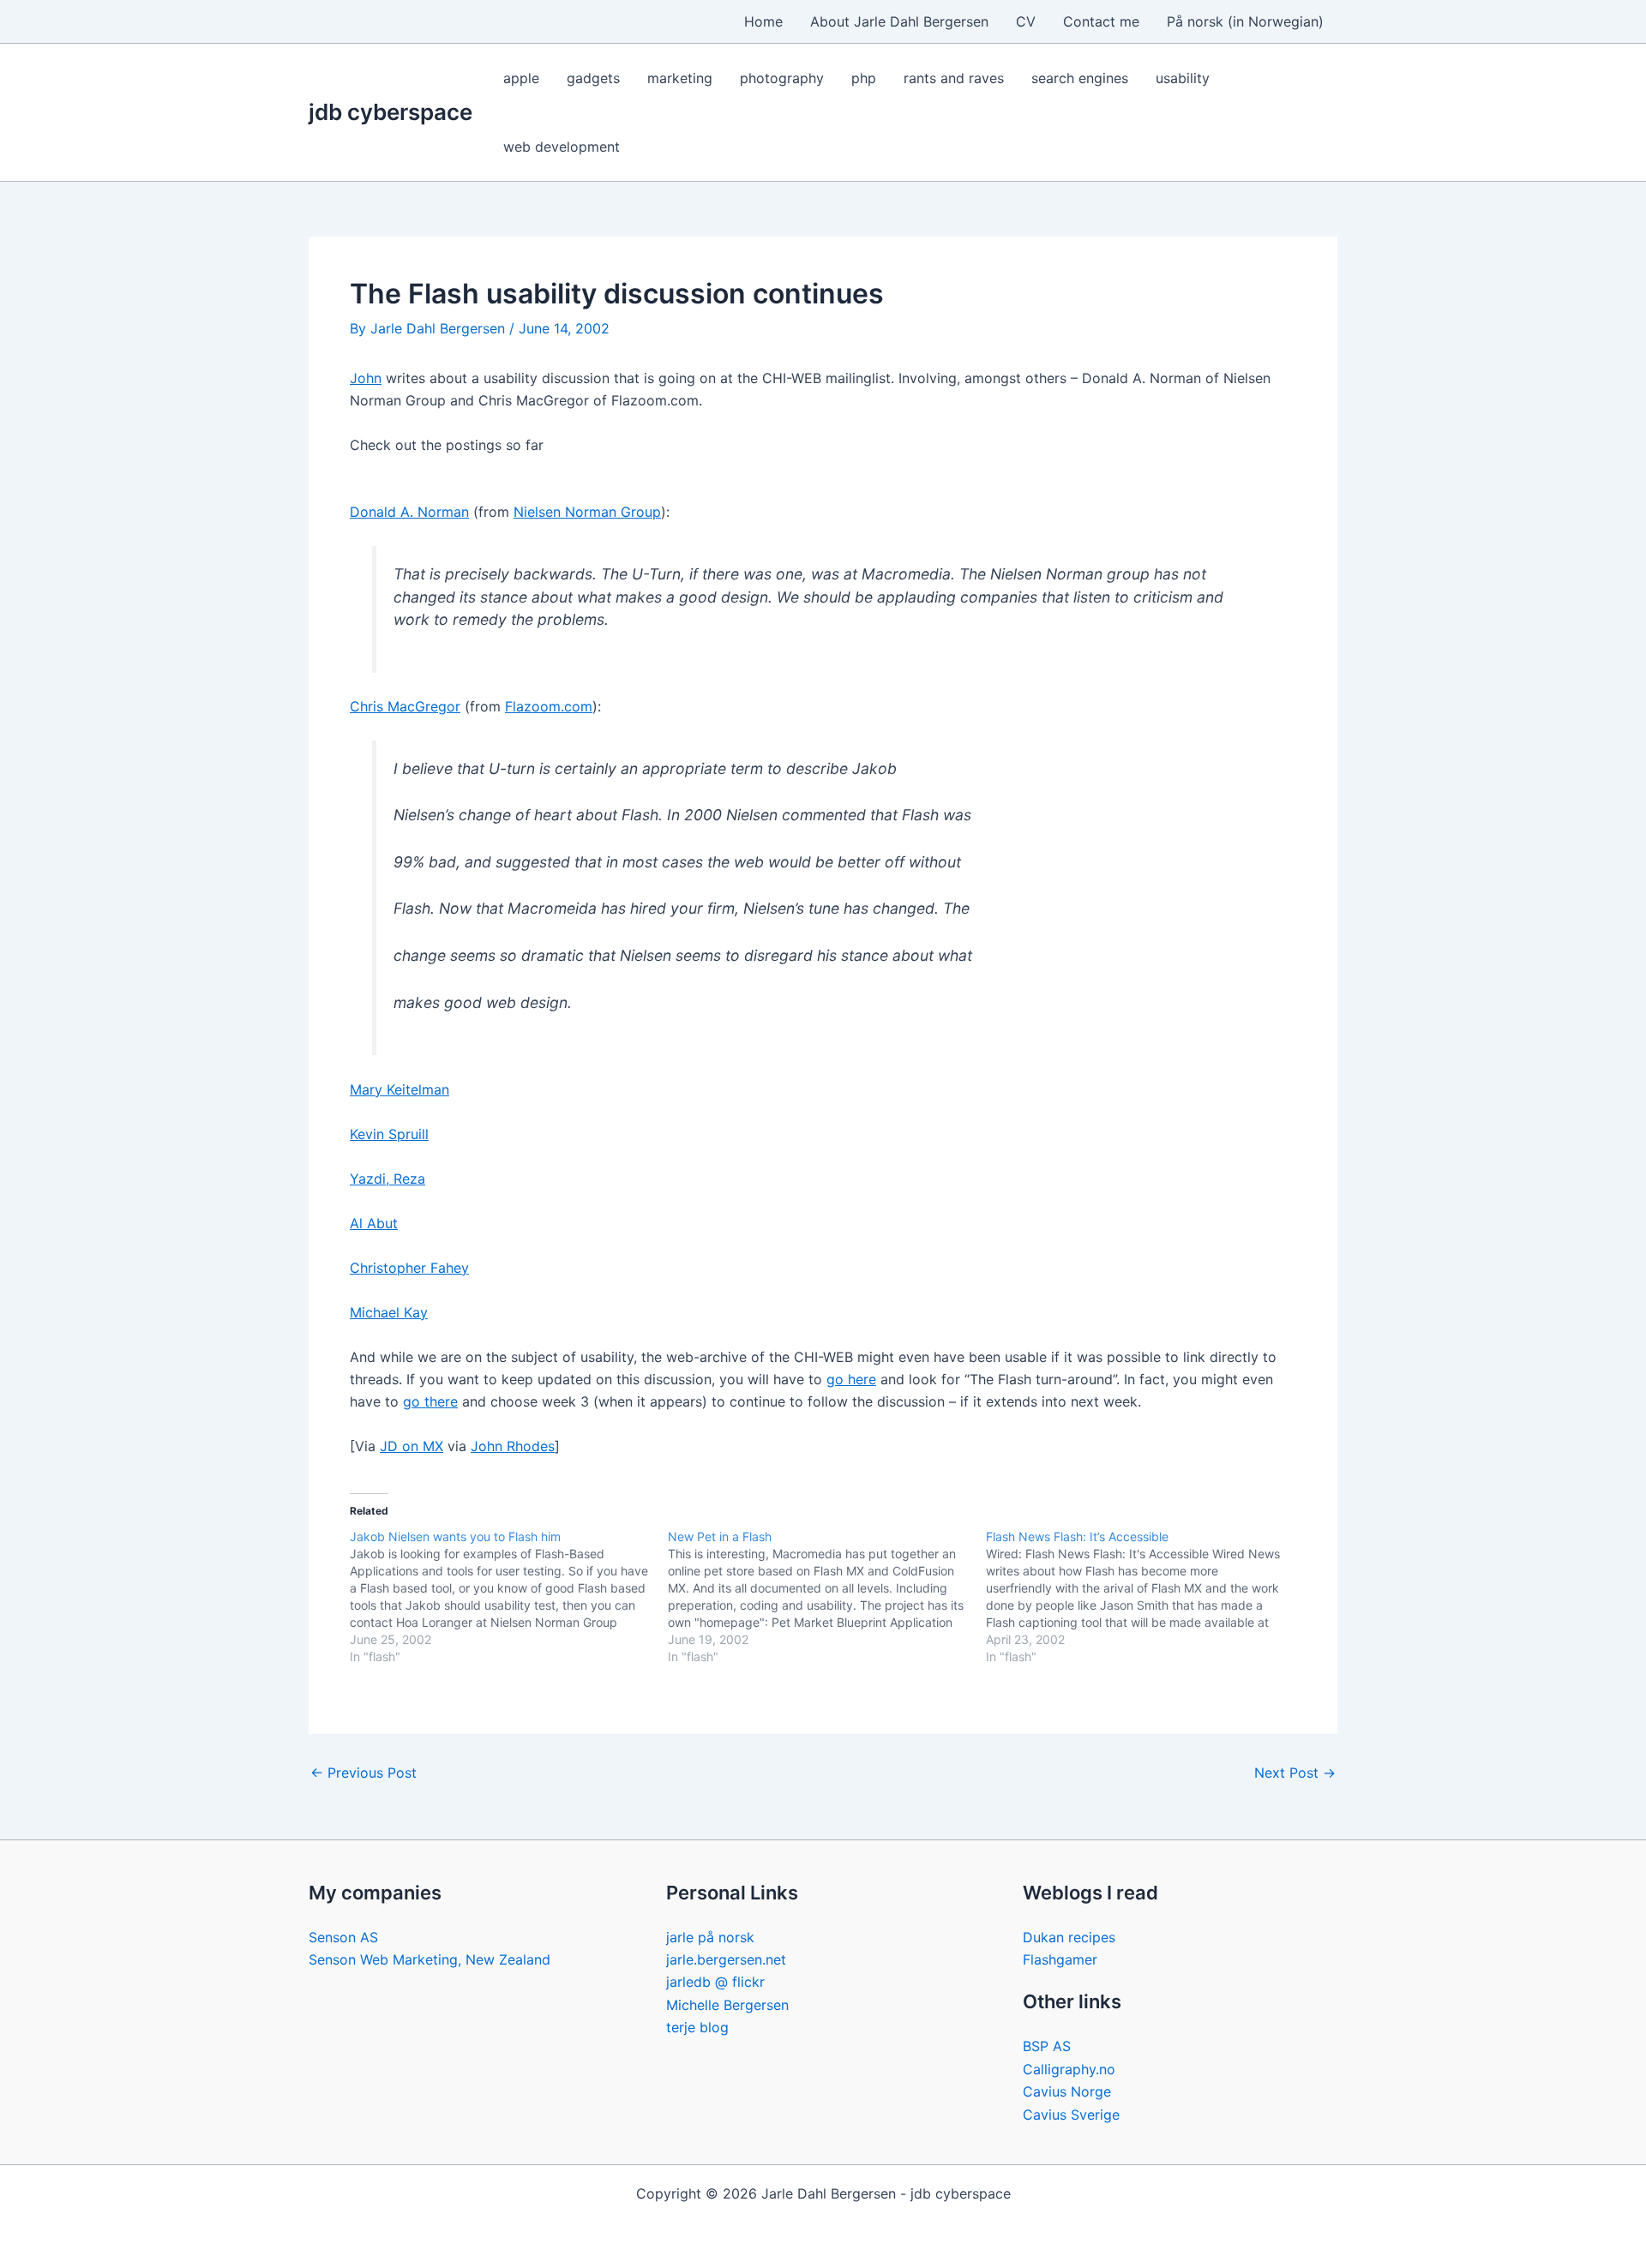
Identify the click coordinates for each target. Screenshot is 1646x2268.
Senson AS (343, 1937)
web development (562, 147)
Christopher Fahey (409, 1268)
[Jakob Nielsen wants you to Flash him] (509, 1597)
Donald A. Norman (409, 512)
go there (430, 1401)
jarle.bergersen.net (726, 1959)
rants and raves (954, 78)
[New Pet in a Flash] (827, 1597)
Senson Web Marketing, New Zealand (430, 1959)
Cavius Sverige (1071, 2115)
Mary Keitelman (399, 1089)
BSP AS (1047, 2046)
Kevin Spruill (389, 1134)
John (366, 378)
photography (782, 78)
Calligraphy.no (1069, 2069)
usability (1183, 78)
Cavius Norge (1067, 2091)
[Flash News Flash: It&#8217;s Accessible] (1145, 1597)
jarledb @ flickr (715, 1982)
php (864, 78)
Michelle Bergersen (727, 2005)
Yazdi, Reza (387, 1179)
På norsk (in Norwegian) (1245, 21)
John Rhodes (513, 1446)
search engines (1080, 78)
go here (851, 1379)
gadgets (593, 78)
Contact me (1101, 21)
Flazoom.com (549, 706)
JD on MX (411, 1446)
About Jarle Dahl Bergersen (899, 21)
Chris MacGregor (405, 706)
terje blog (697, 2027)
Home (763, 21)
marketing (680, 78)
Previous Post (363, 1773)
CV (1026, 21)
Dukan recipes (1069, 1937)
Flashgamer (1060, 1959)
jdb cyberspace (390, 112)
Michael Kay (389, 1312)
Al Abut (374, 1223)
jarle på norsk (710, 1937)
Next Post (1295, 1773)
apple (521, 78)
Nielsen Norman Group (587, 512)
